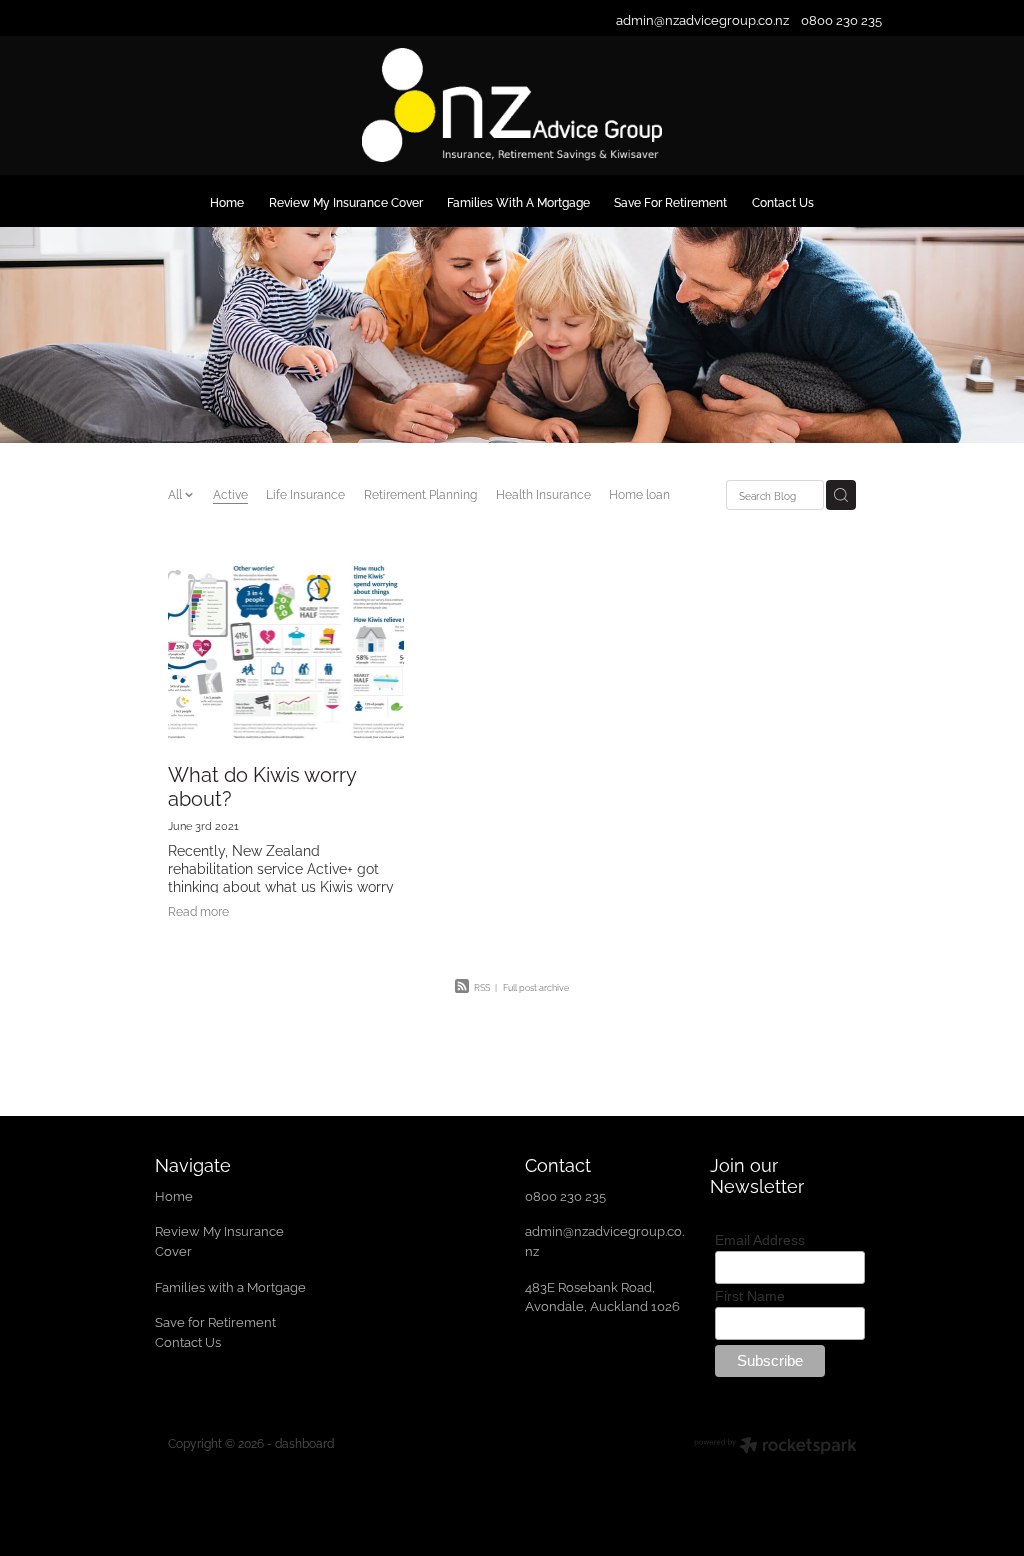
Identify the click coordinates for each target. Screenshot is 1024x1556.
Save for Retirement (215, 1321)
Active (230, 493)
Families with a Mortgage (232, 1286)
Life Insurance (305, 493)
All (176, 493)
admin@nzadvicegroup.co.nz (702, 19)
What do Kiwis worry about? (262, 785)
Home (175, 1195)
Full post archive (536, 987)
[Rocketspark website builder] (775, 1447)
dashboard (304, 1442)
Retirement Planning (420, 493)
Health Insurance (543, 493)
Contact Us (188, 1341)
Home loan (639, 493)
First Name (750, 1296)
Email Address (760, 1240)
